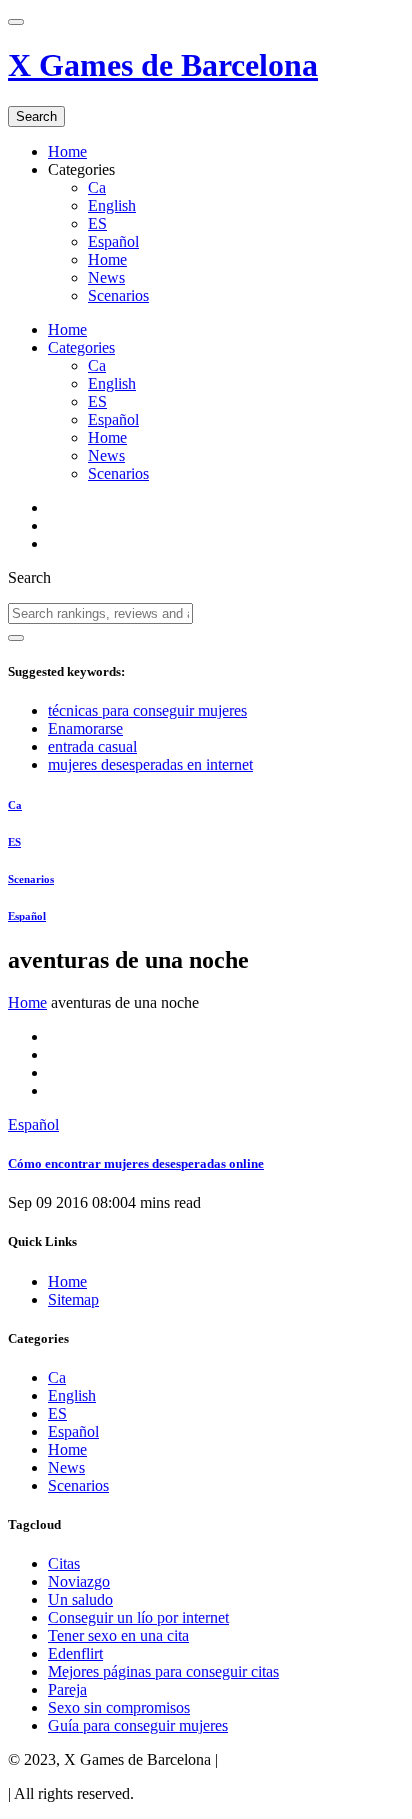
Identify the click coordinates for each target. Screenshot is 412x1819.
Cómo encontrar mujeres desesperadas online (136, 1163)
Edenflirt (75, 1653)
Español (113, 241)
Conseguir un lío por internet (138, 1617)
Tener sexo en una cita (118, 1635)
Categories (81, 347)
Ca (97, 187)
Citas (64, 1563)
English (112, 205)
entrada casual (92, 746)
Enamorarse (85, 728)
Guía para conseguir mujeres (138, 1725)
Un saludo (80, 1599)
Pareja (67, 1689)
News (106, 277)
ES (97, 223)
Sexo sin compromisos (119, 1707)
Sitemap (73, 1299)
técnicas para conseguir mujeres (147, 710)
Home (67, 151)
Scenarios (118, 295)
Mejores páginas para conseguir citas (163, 1671)
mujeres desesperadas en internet (150, 764)
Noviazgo (79, 1581)
